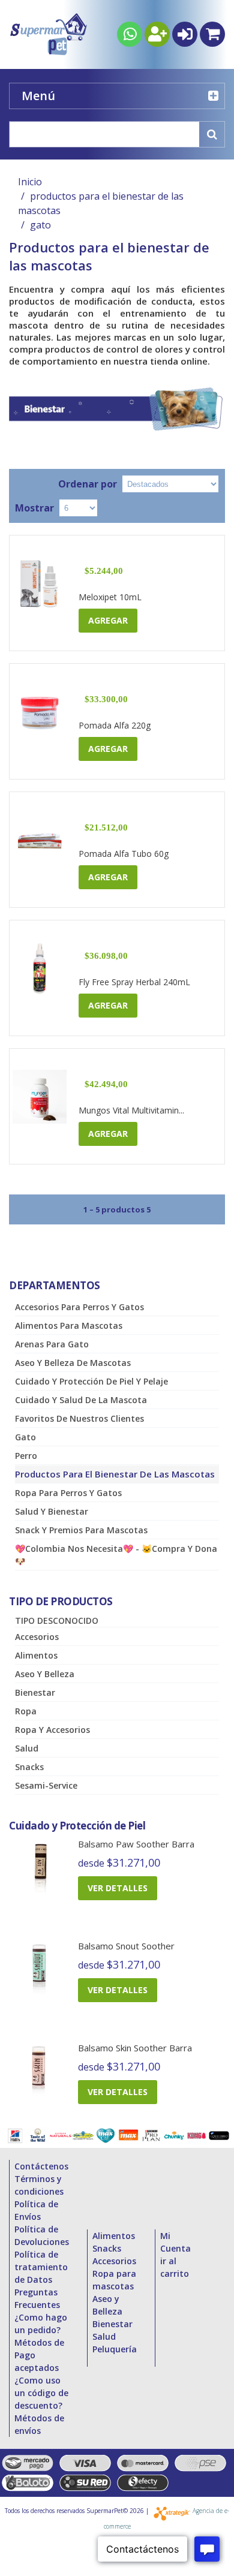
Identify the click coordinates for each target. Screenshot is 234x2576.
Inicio (30, 182)
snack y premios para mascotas (81, 1530)
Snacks (29, 1767)
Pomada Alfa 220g (115, 725)
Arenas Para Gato (52, 1344)
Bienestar (35, 1692)
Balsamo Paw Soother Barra (136, 1844)
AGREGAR (108, 620)
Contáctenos (41, 2166)
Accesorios (37, 1637)
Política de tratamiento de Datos (41, 2267)
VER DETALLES (118, 1888)
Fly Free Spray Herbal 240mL (134, 982)
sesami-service (46, 1785)
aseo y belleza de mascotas (73, 1363)
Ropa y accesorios (52, 1730)
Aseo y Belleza (45, 1674)
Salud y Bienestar (52, 1511)
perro (26, 1456)
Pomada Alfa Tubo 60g (124, 854)
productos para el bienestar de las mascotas (115, 1474)
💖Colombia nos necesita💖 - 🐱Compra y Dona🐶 (116, 1555)
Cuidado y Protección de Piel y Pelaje (91, 1381)
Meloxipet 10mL (110, 597)
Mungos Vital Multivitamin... (131, 1110)
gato (25, 1437)
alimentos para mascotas (69, 1325)
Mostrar (34, 508)
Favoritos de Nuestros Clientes (79, 1418)
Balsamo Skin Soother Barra (135, 2048)
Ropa (26, 1711)
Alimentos (36, 1655)
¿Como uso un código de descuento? (41, 2393)
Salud (27, 1748)
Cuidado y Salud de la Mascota (81, 1400)
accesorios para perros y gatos (79, 1307)
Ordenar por (88, 484)
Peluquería (115, 2349)
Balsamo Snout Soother (126, 1946)
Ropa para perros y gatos (68, 1493)
